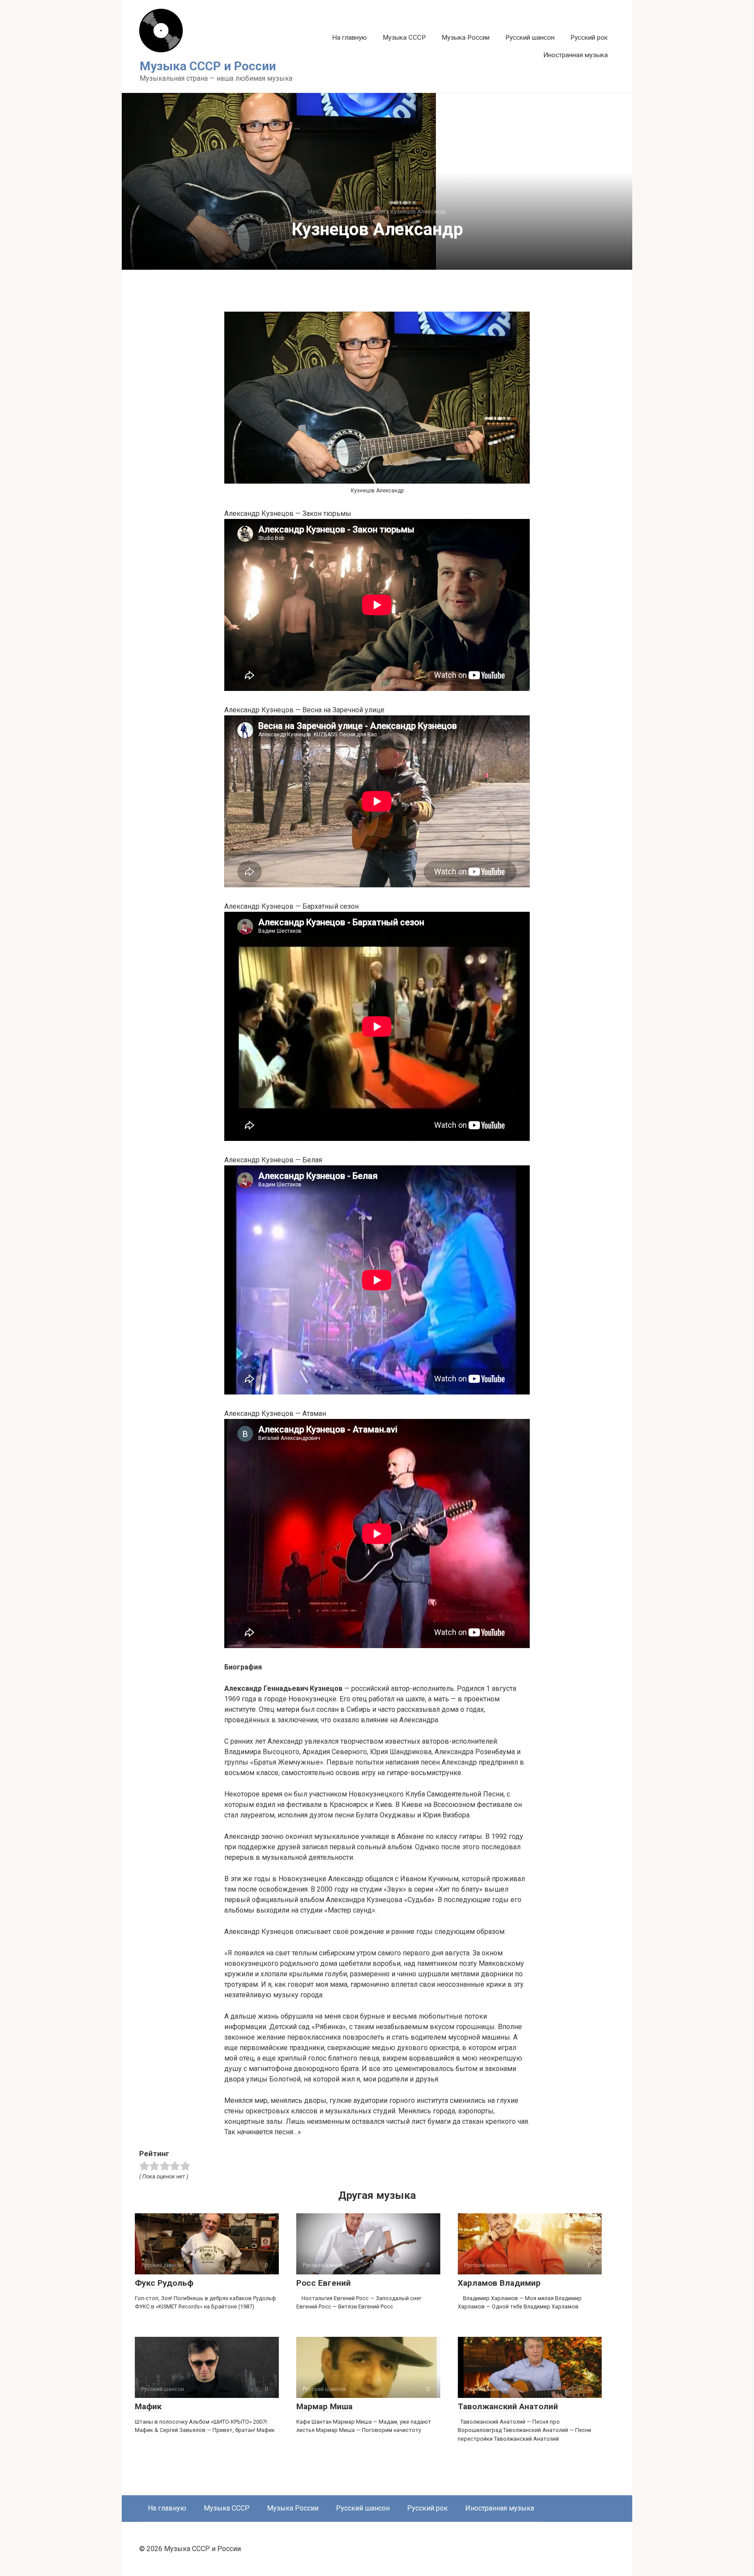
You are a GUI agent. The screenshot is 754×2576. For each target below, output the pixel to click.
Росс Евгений (324, 2283)
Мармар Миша (324, 2406)
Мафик (148, 2406)
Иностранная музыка (576, 55)
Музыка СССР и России (208, 66)
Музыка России (466, 38)
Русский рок (589, 38)
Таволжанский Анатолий (508, 2406)
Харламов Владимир (499, 2283)
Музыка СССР (404, 38)
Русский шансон (530, 38)
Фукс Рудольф (164, 2283)
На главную (350, 38)
